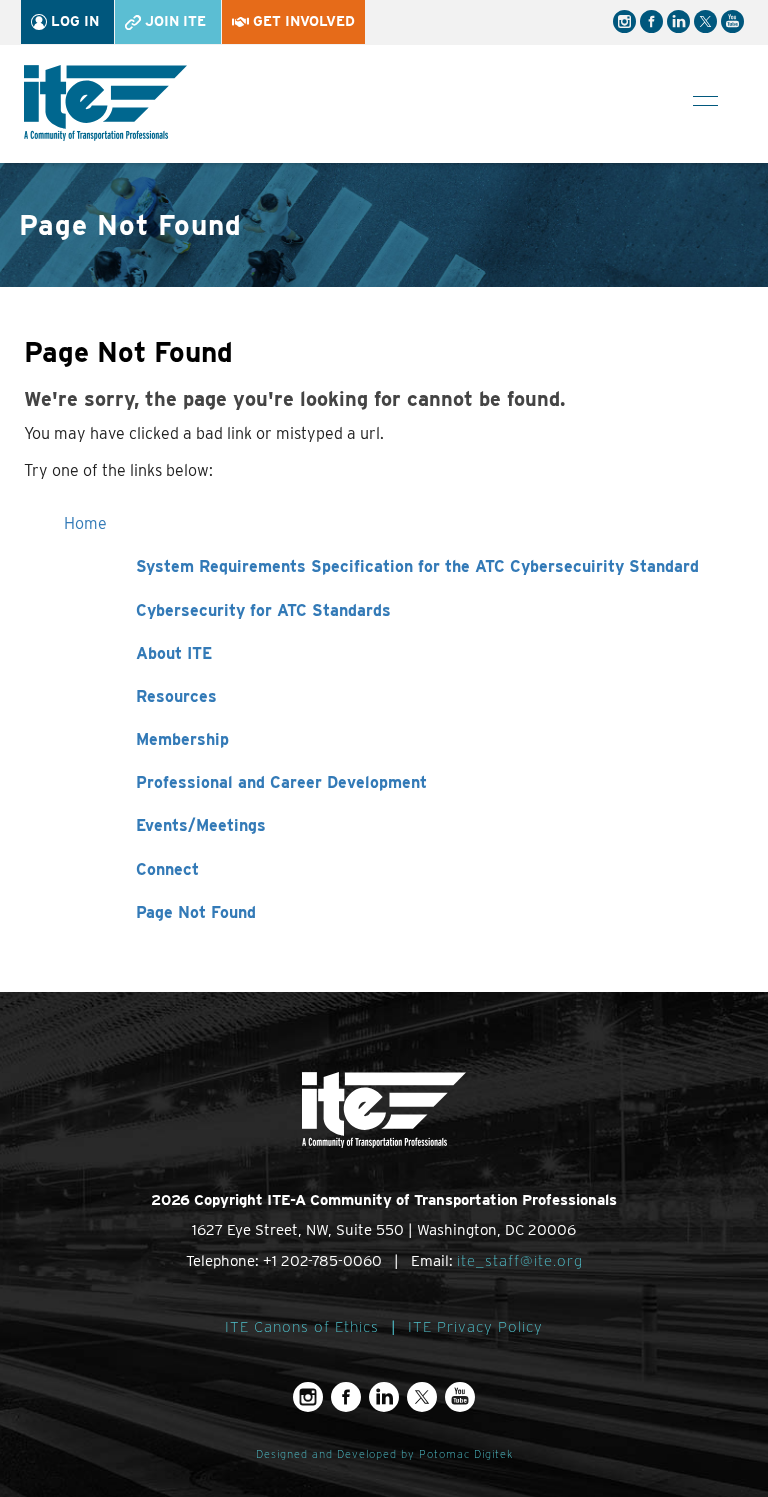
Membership (182, 739)
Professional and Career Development (281, 782)
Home (85, 523)
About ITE (174, 653)
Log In (73, 21)
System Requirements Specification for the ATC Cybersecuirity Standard (417, 566)
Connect (167, 869)
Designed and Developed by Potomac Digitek (384, 1454)
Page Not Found (196, 912)
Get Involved (302, 21)
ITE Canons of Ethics (302, 1327)
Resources (176, 696)
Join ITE (173, 21)
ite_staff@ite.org (520, 1261)
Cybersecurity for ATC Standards (263, 610)
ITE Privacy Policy (475, 1327)
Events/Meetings (201, 825)
